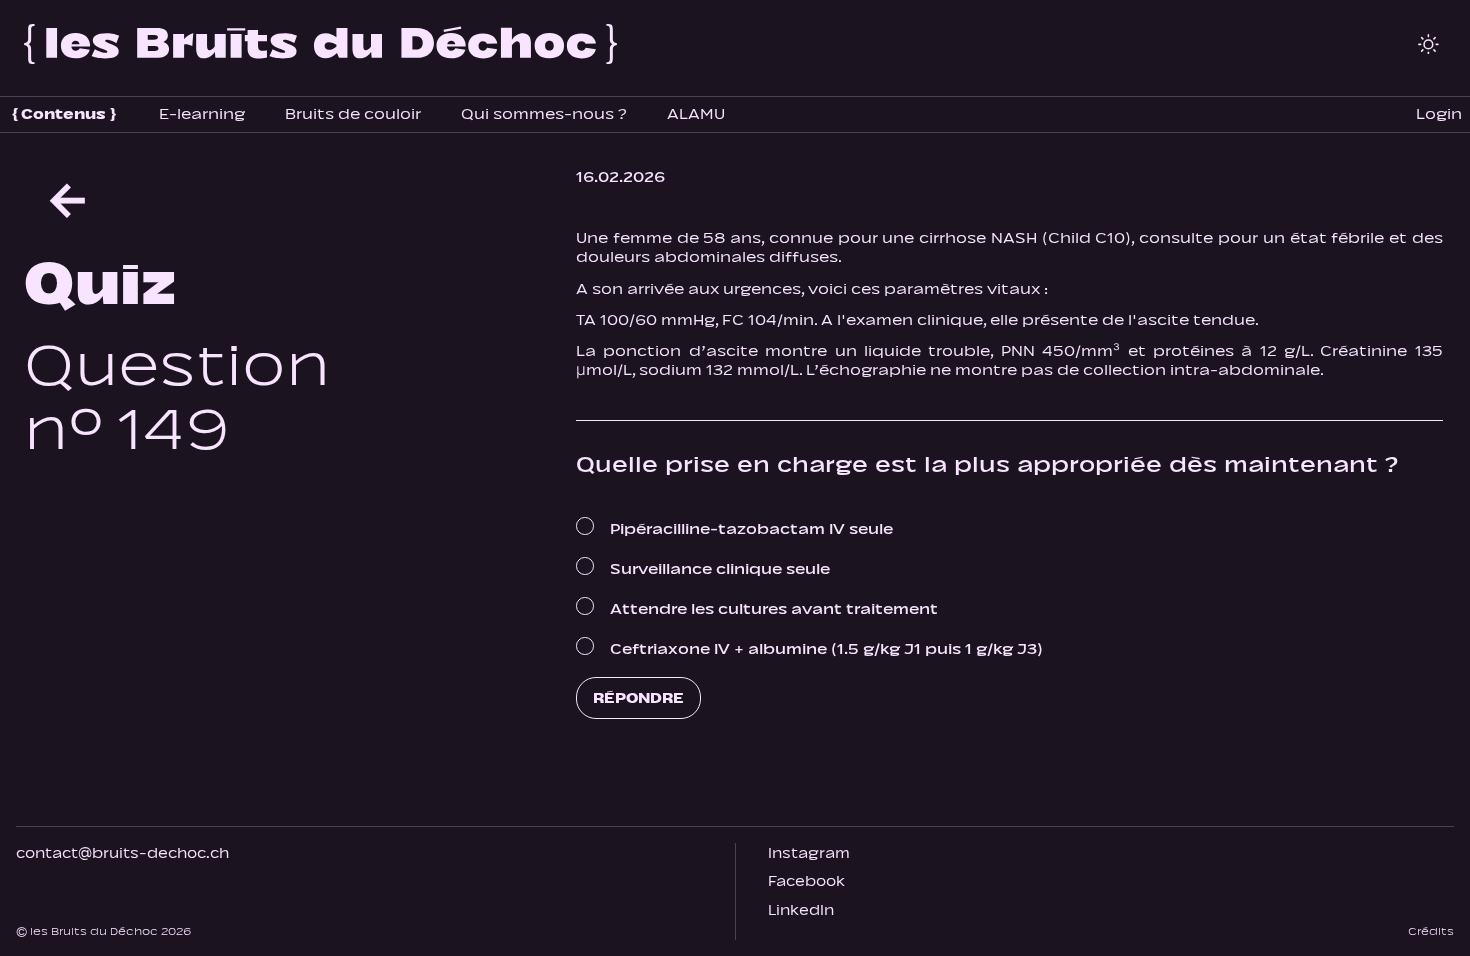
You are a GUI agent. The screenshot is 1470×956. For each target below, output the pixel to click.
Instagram (809, 853)
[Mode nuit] (1428, 44)
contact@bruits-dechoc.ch (122, 853)
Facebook (806, 881)
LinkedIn (801, 910)
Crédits (1431, 931)
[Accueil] (320, 44)
